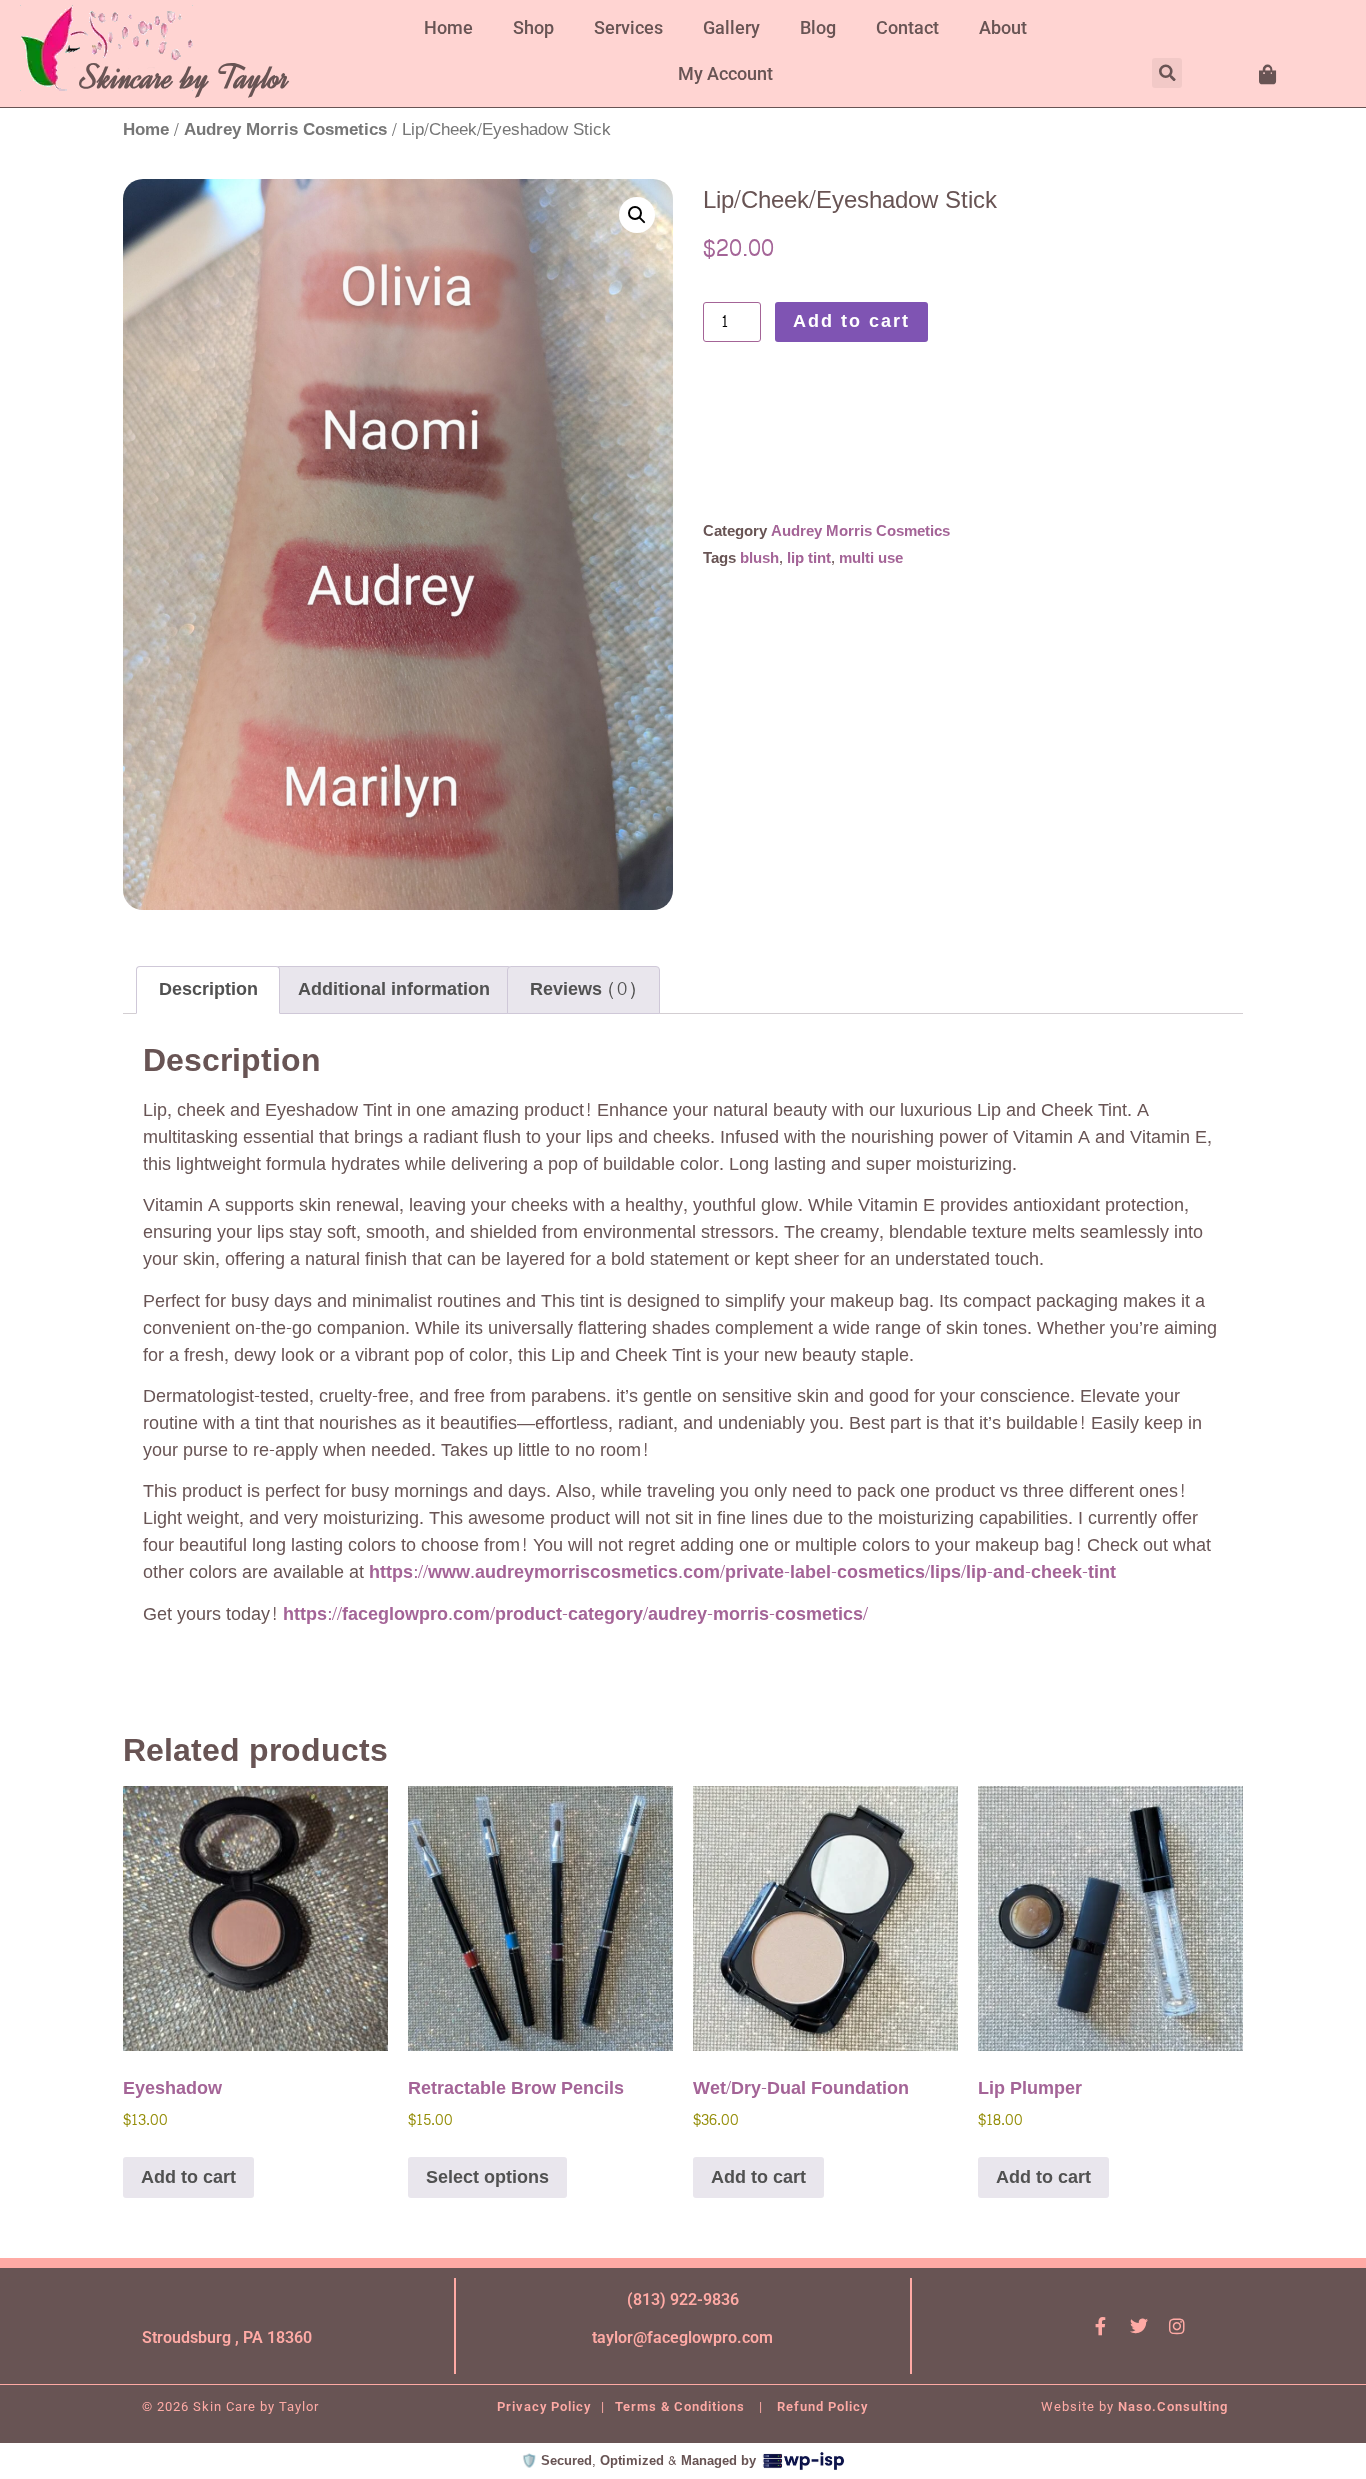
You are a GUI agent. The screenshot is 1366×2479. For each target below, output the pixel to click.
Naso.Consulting (1173, 2406)
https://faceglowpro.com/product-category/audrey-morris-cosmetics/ (575, 1614)
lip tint (809, 558)
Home (448, 27)
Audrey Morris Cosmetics (285, 130)
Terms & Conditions (682, 2406)
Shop (533, 27)
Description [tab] (208, 989)
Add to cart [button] (188, 2177)
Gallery (731, 27)
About (1003, 27)
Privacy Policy (544, 2406)
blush (759, 558)
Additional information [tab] (394, 989)
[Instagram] (1177, 2326)
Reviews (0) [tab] (583, 989)
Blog (818, 27)
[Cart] (1269, 75)
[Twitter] (1139, 2326)
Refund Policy (822, 2406)
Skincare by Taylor (185, 78)
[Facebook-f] (1101, 2326)
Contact (907, 27)
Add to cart (851, 321)
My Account (725, 73)
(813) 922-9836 (683, 2299)
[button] (1167, 73)
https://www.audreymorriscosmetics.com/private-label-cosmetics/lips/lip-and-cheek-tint (742, 1572)
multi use (871, 558)
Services (628, 27)
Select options (487, 2177)
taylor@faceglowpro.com (682, 2337)
